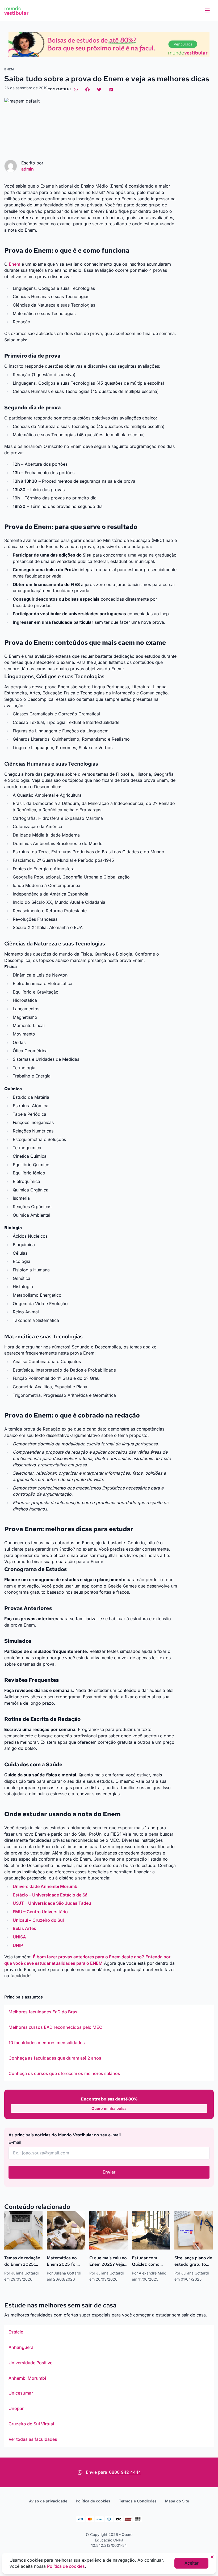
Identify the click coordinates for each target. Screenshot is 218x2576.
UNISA (19, 1937)
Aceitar (192, 2563)
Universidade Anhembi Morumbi (46, 1886)
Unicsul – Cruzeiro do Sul (38, 1920)
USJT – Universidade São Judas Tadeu (52, 1903)
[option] (109, 2012)
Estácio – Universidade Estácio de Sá (50, 1895)
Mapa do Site (177, 2501)
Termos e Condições (138, 2501)
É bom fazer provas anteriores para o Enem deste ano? (89, 1957)
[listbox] (109, 2043)
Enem (14, 264)
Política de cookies (93, 2501)
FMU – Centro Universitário (40, 1912)
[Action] (109, 44)
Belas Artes (24, 1928)
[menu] (207, 11)
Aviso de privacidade (48, 2501)
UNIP (18, 1945)
